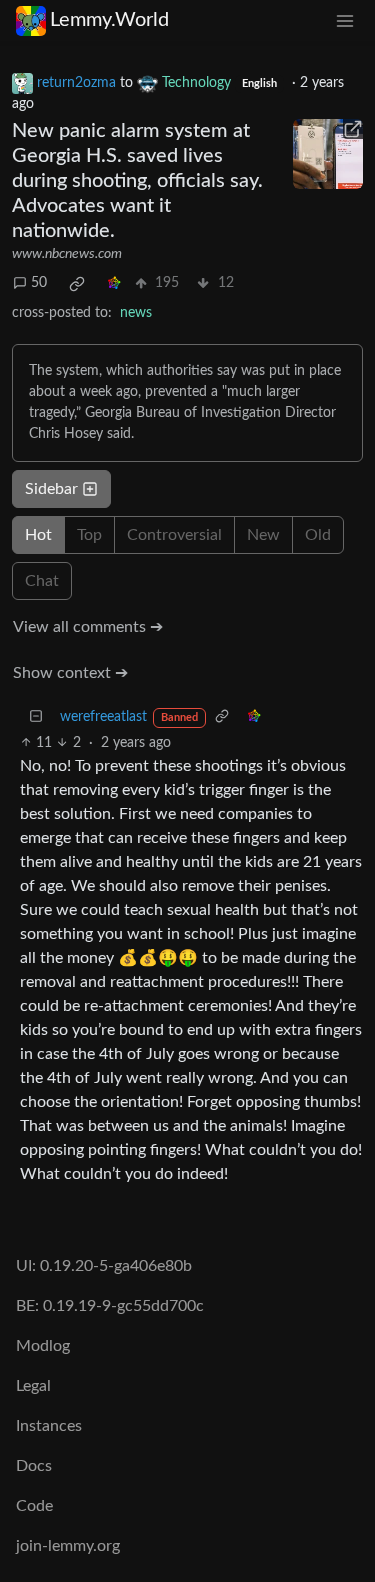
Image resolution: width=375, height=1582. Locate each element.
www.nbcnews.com (67, 254)
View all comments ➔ (88, 627)
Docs (34, 1466)
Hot (38, 535)
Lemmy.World (109, 20)
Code (34, 1506)
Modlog (43, 1346)
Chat (42, 581)
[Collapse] (36, 717)
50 (39, 283)
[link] (77, 284)
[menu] (345, 20)
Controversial (174, 535)
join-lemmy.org (68, 1546)
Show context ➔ (70, 673)
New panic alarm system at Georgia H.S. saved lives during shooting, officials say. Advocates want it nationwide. (137, 181)
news (136, 313)
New (263, 535)
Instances (49, 1426)
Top (89, 535)
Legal (33, 1386)
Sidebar (51, 489)
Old (318, 535)
